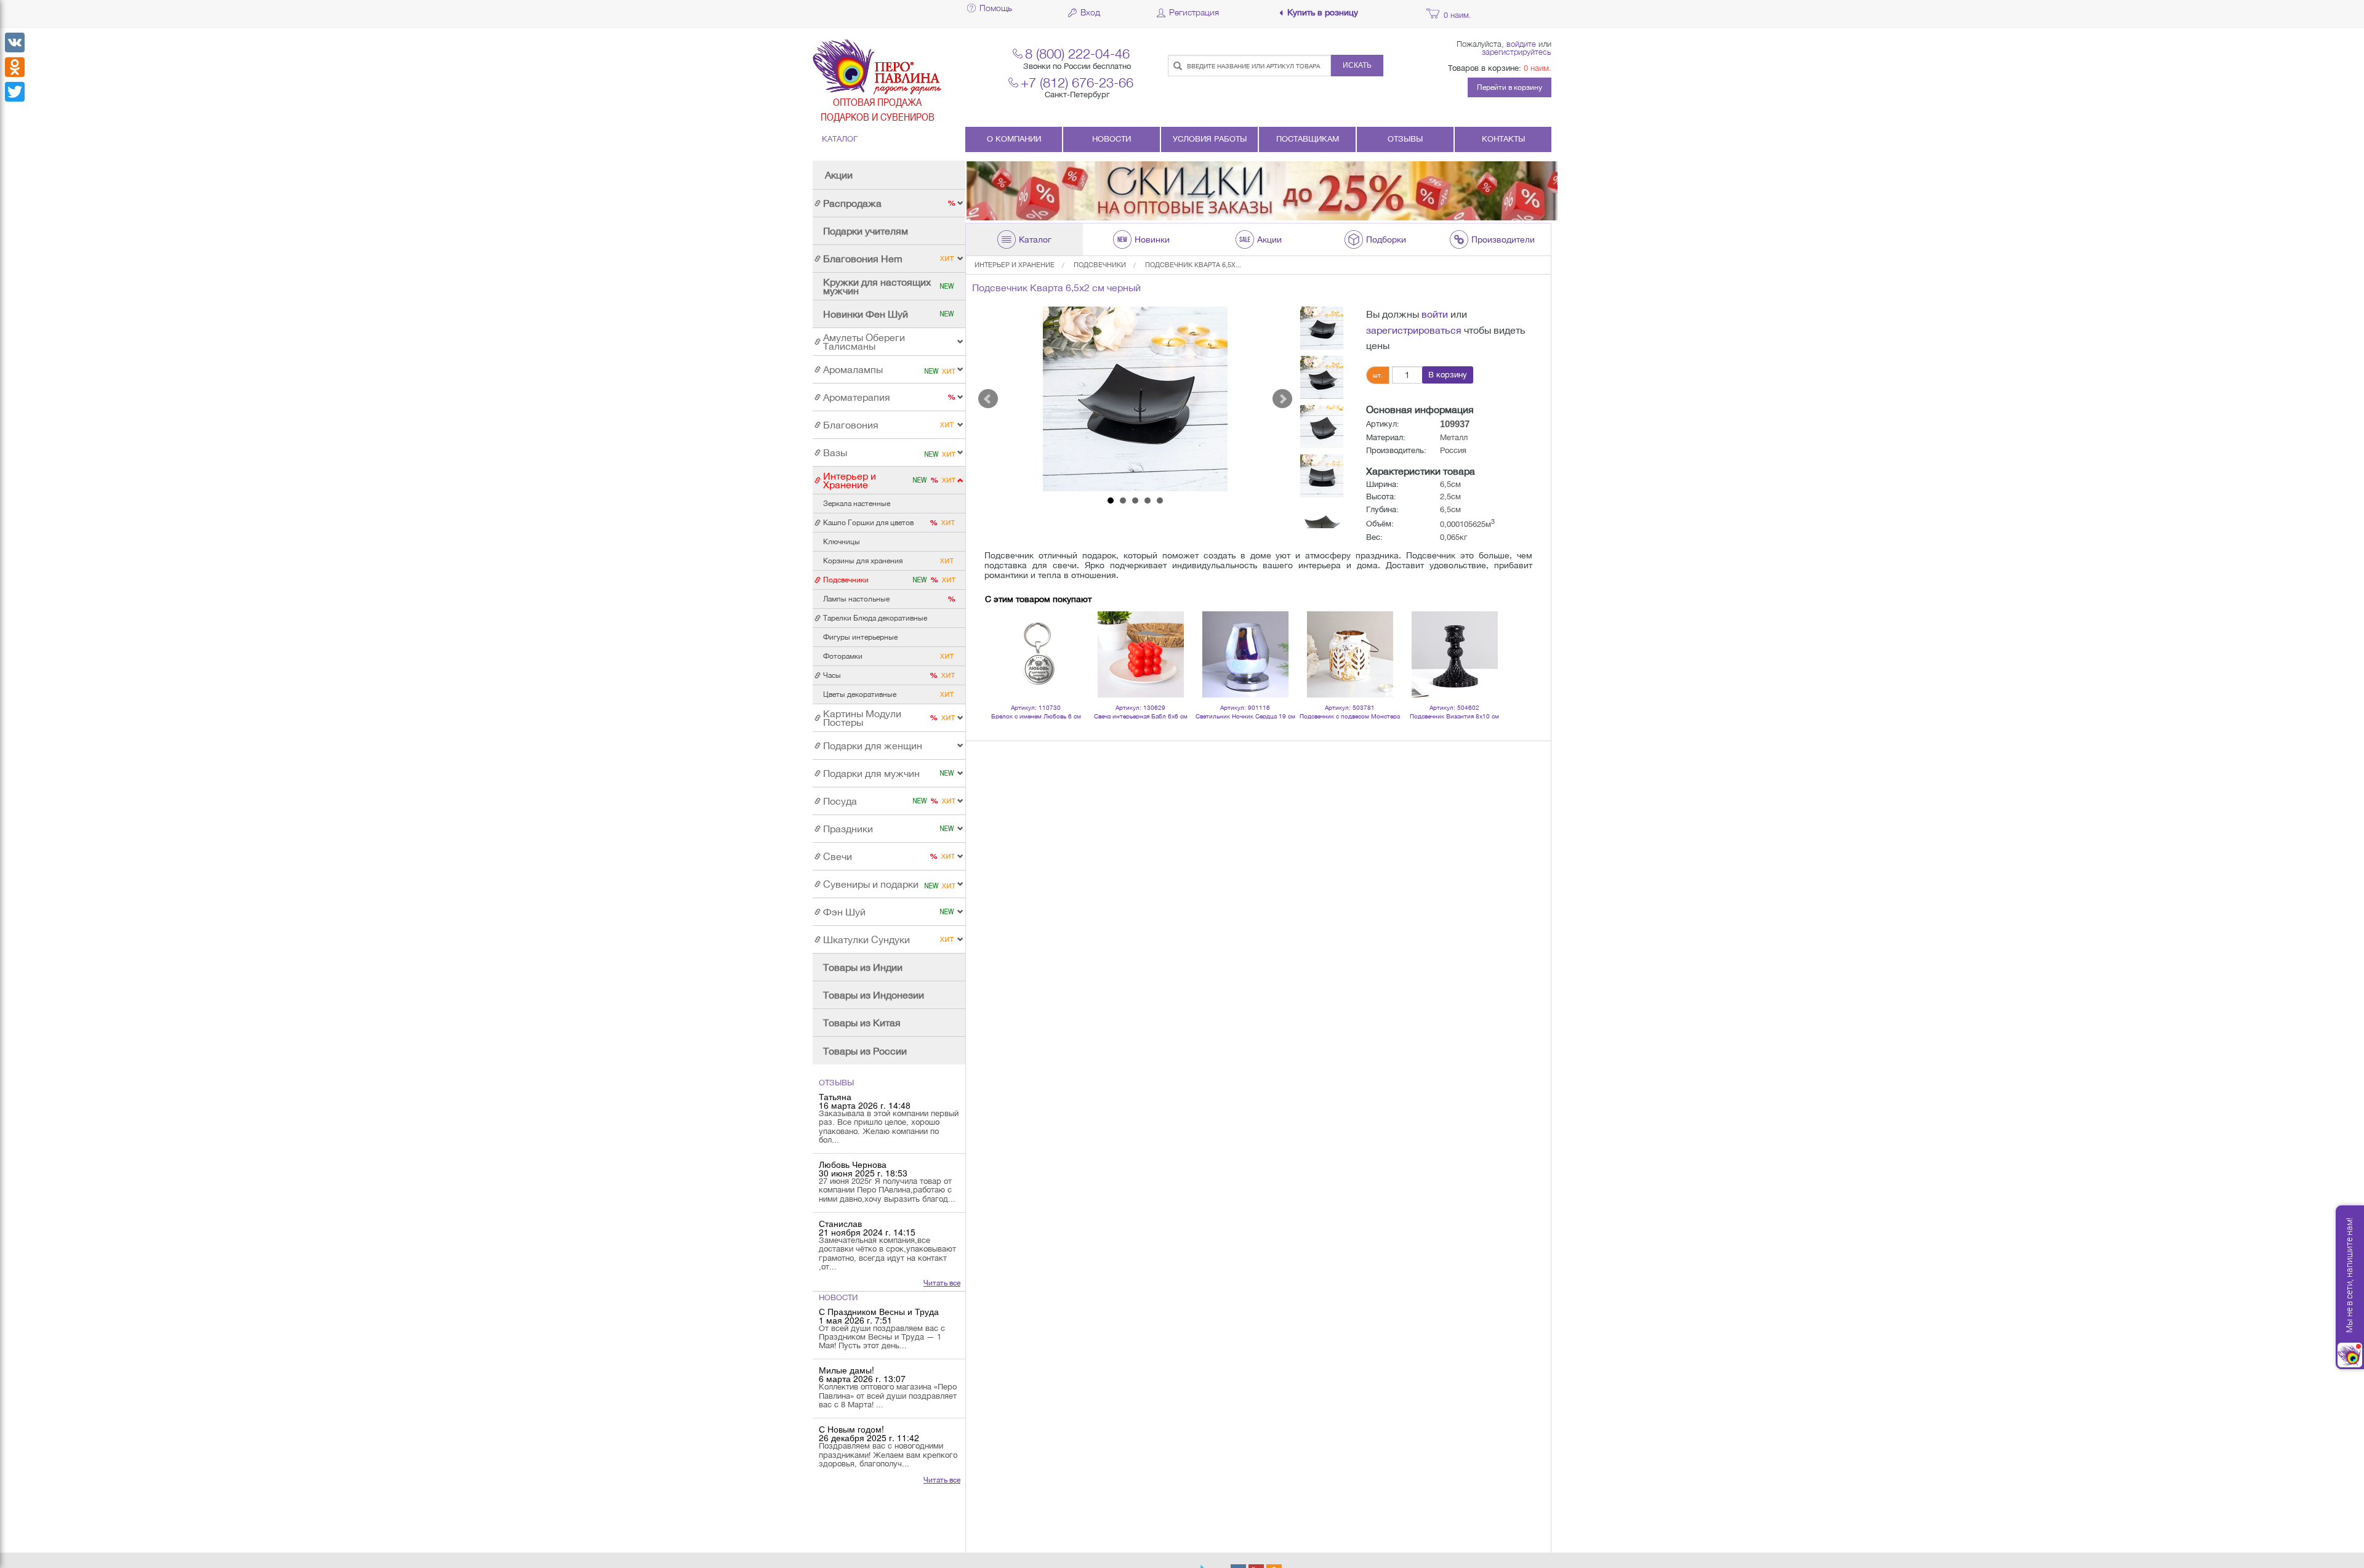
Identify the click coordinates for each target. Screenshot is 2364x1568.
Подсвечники (1100, 265)
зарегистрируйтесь (1517, 52)
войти (1435, 314)
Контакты (1503, 139)
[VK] (15, 42)
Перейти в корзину (1510, 87)
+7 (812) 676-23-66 (1077, 82)
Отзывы (1405, 139)
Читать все (942, 1283)
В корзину (1448, 375)
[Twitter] (15, 92)
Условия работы (1210, 139)
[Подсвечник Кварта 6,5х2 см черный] (1135, 399)
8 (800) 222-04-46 (1077, 53)
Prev (988, 399)
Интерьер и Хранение (1015, 265)
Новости (1112, 139)
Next (1282, 399)
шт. (1378, 375)
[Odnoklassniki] (15, 67)
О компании (1014, 139)
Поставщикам (1308, 139)
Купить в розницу (1323, 13)
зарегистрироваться (1414, 330)
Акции (839, 175)
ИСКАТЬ (1357, 65)
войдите (1521, 44)
